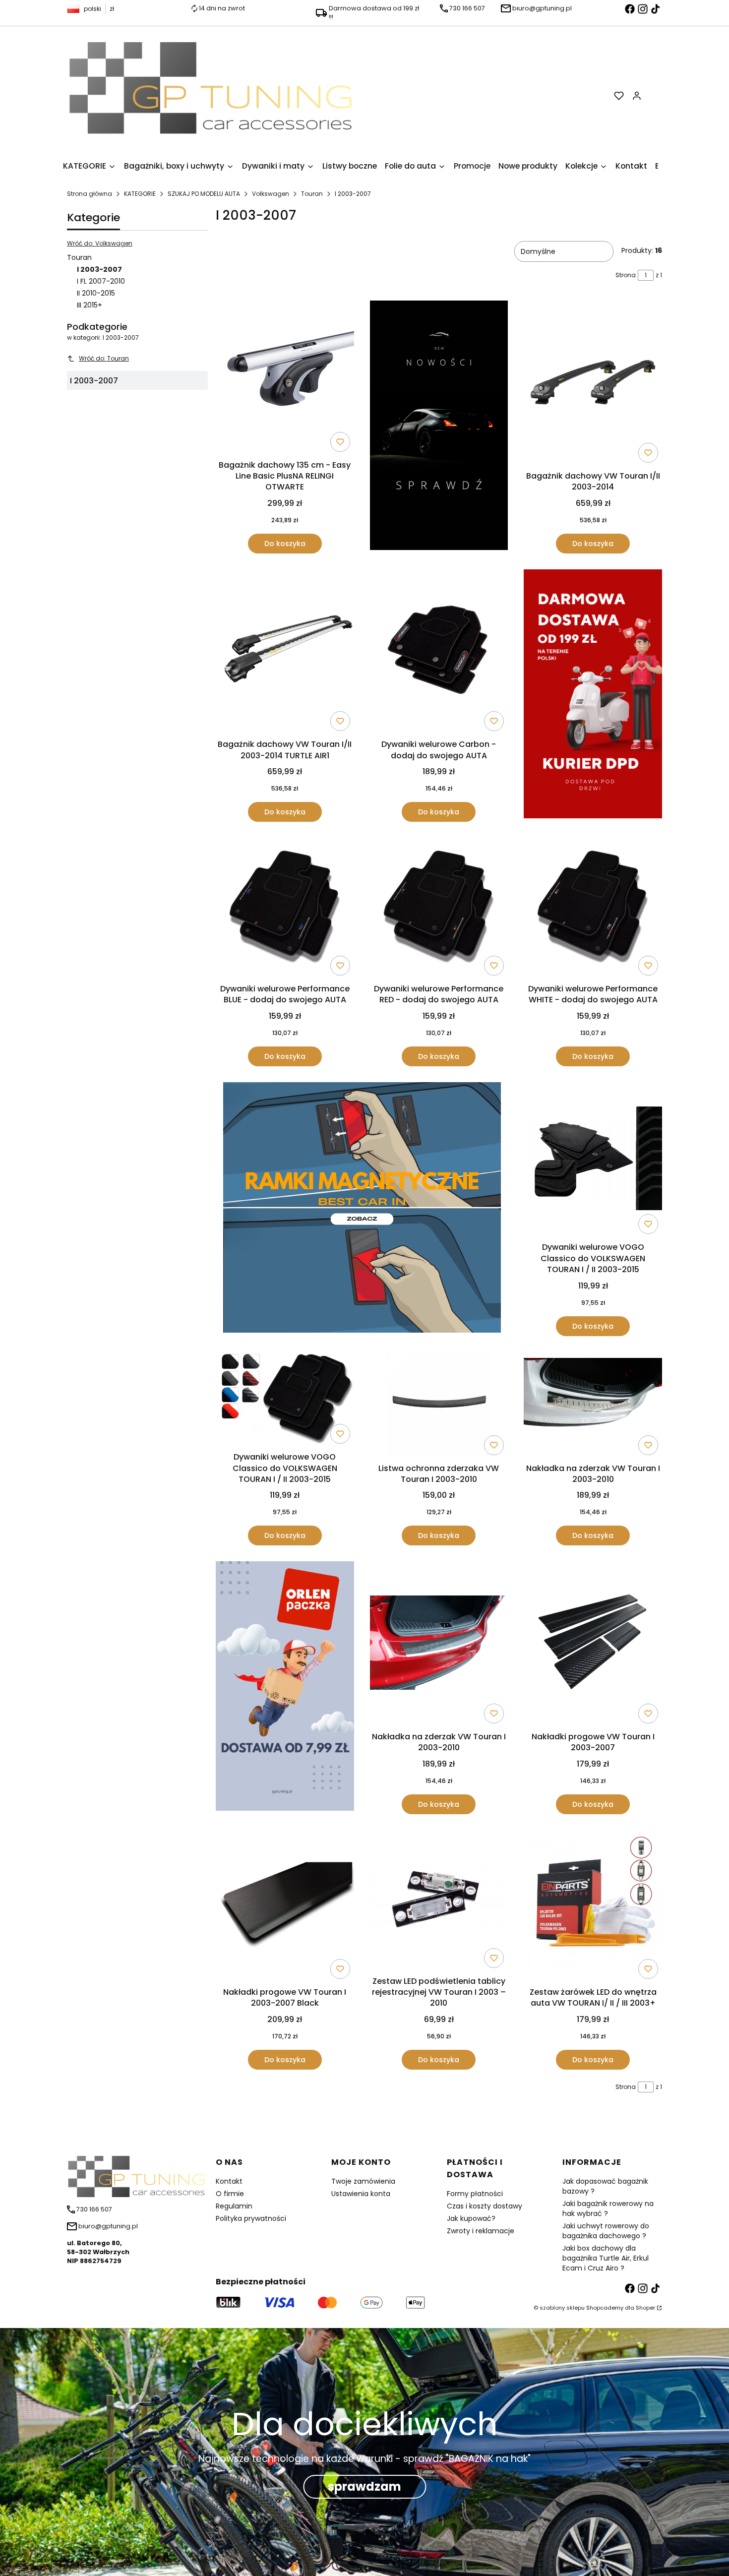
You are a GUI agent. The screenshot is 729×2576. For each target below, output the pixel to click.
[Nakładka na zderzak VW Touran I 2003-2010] (593, 1406)
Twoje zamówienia (363, 2181)
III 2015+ (90, 305)
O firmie (230, 2194)
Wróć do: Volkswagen (100, 243)
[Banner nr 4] (593, 696)
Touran (312, 194)
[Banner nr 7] (362, 1209)
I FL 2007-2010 (101, 281)
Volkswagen (271, 194)
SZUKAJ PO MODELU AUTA (204, 194)
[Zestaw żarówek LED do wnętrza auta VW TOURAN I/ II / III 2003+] (593, 1906)
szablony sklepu (562, 2308)
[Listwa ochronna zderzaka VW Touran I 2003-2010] (439, 1406)
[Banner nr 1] (439, 427)
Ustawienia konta (361, 2194)
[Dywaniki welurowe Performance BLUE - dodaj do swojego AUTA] (285, 909)
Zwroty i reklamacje (481, 2231)
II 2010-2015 (96, 293)
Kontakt (229, 2181)
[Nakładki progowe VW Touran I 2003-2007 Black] (285, 1906)
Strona (626, 275)
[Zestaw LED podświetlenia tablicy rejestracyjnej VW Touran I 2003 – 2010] (439, 1901)
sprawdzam (364, 2486)
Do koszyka (285, 544)
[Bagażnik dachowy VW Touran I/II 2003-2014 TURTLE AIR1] (285, 652)
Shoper (645, 2308)
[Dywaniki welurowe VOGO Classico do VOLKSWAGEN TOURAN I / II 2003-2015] (593, 1160)
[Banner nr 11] (285, 1687)
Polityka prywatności (251, 2218)
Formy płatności (475, 2194)
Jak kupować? (471, 2218)
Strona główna (90, 194)
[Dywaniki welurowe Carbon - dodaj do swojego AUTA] (439, 652)
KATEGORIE (140, 194)
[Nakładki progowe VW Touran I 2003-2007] (593, 1645)
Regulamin (234, 2206)
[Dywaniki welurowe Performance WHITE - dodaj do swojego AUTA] (593, 909)
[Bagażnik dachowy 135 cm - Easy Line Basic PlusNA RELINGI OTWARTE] (285, 378)
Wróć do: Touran (104, 358)
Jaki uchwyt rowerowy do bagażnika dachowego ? (606, 2231)
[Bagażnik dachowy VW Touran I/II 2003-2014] (593, 384)
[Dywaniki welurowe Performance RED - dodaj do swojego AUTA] (439, 909)
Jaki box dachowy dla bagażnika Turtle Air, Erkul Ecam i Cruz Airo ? (606, 2258)
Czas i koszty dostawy (485, 2206)
